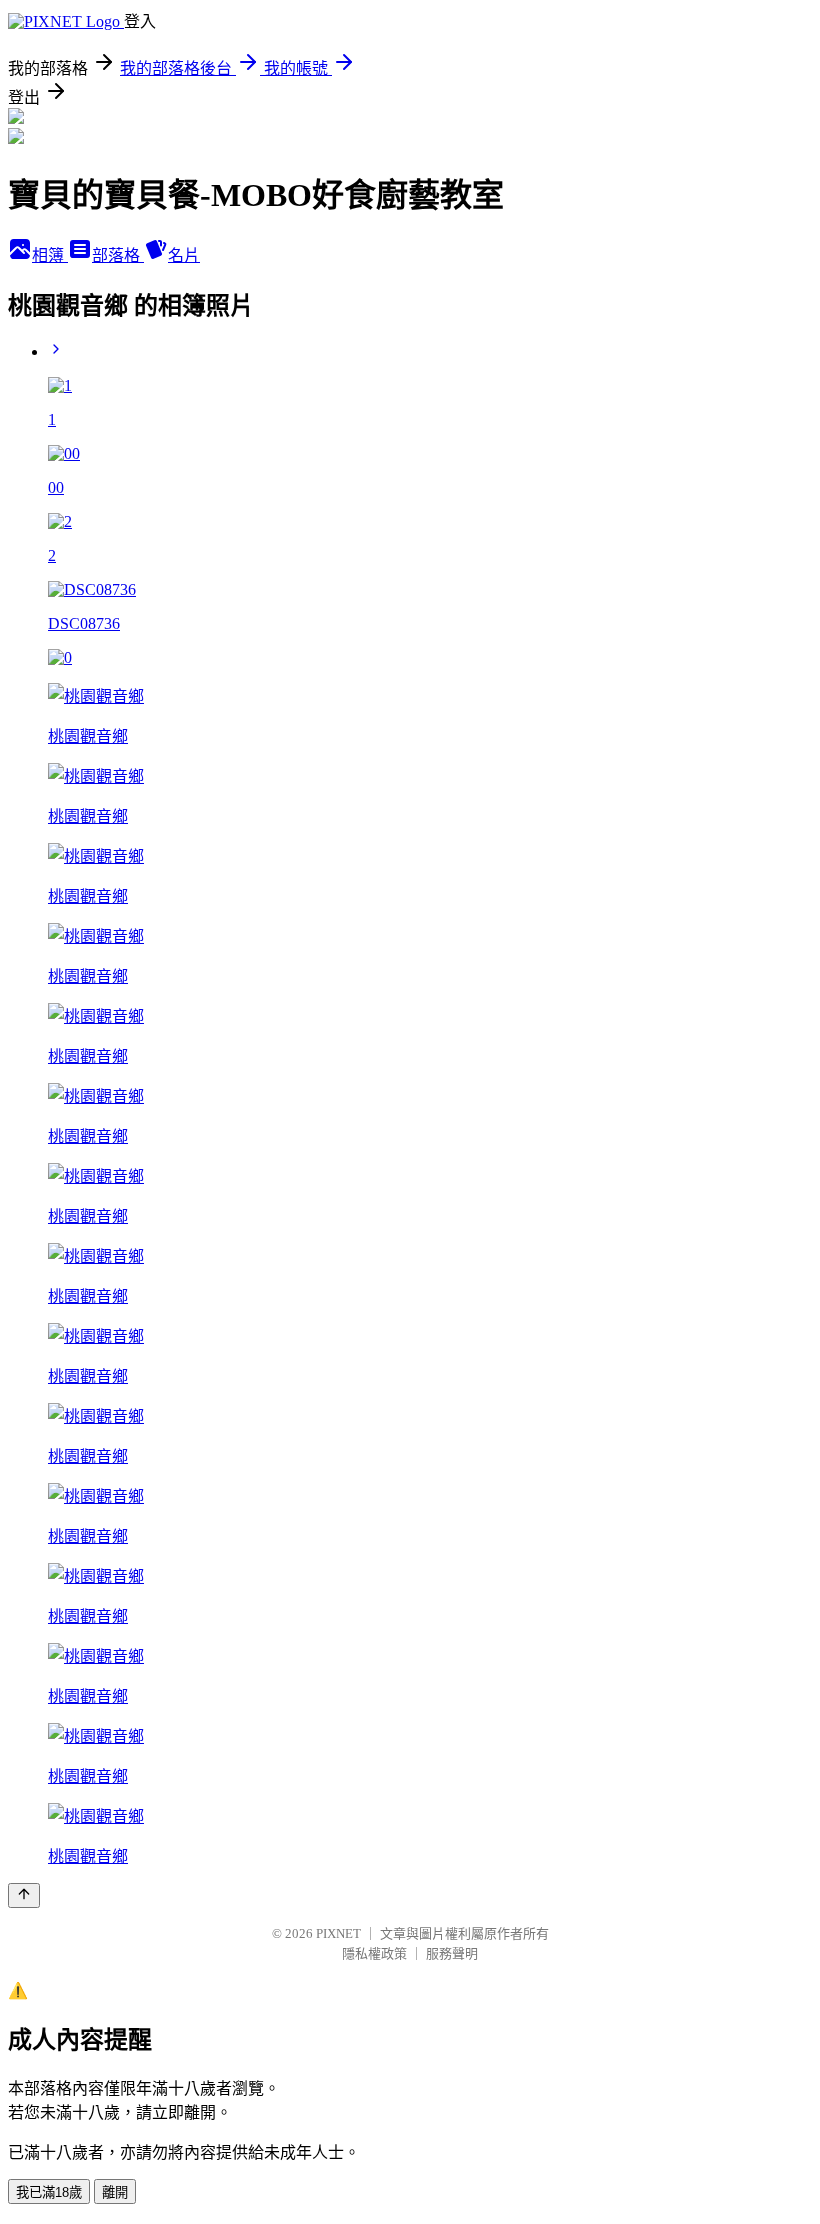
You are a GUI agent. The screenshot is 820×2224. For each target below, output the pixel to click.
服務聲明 (452, 1953)
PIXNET (338, 1933)
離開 (115, 2192)
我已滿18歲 (49, 2192)
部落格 (118, 255)
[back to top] (24, 1895)
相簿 (50, 255)
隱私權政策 (374, 1953)
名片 (184, 255)
